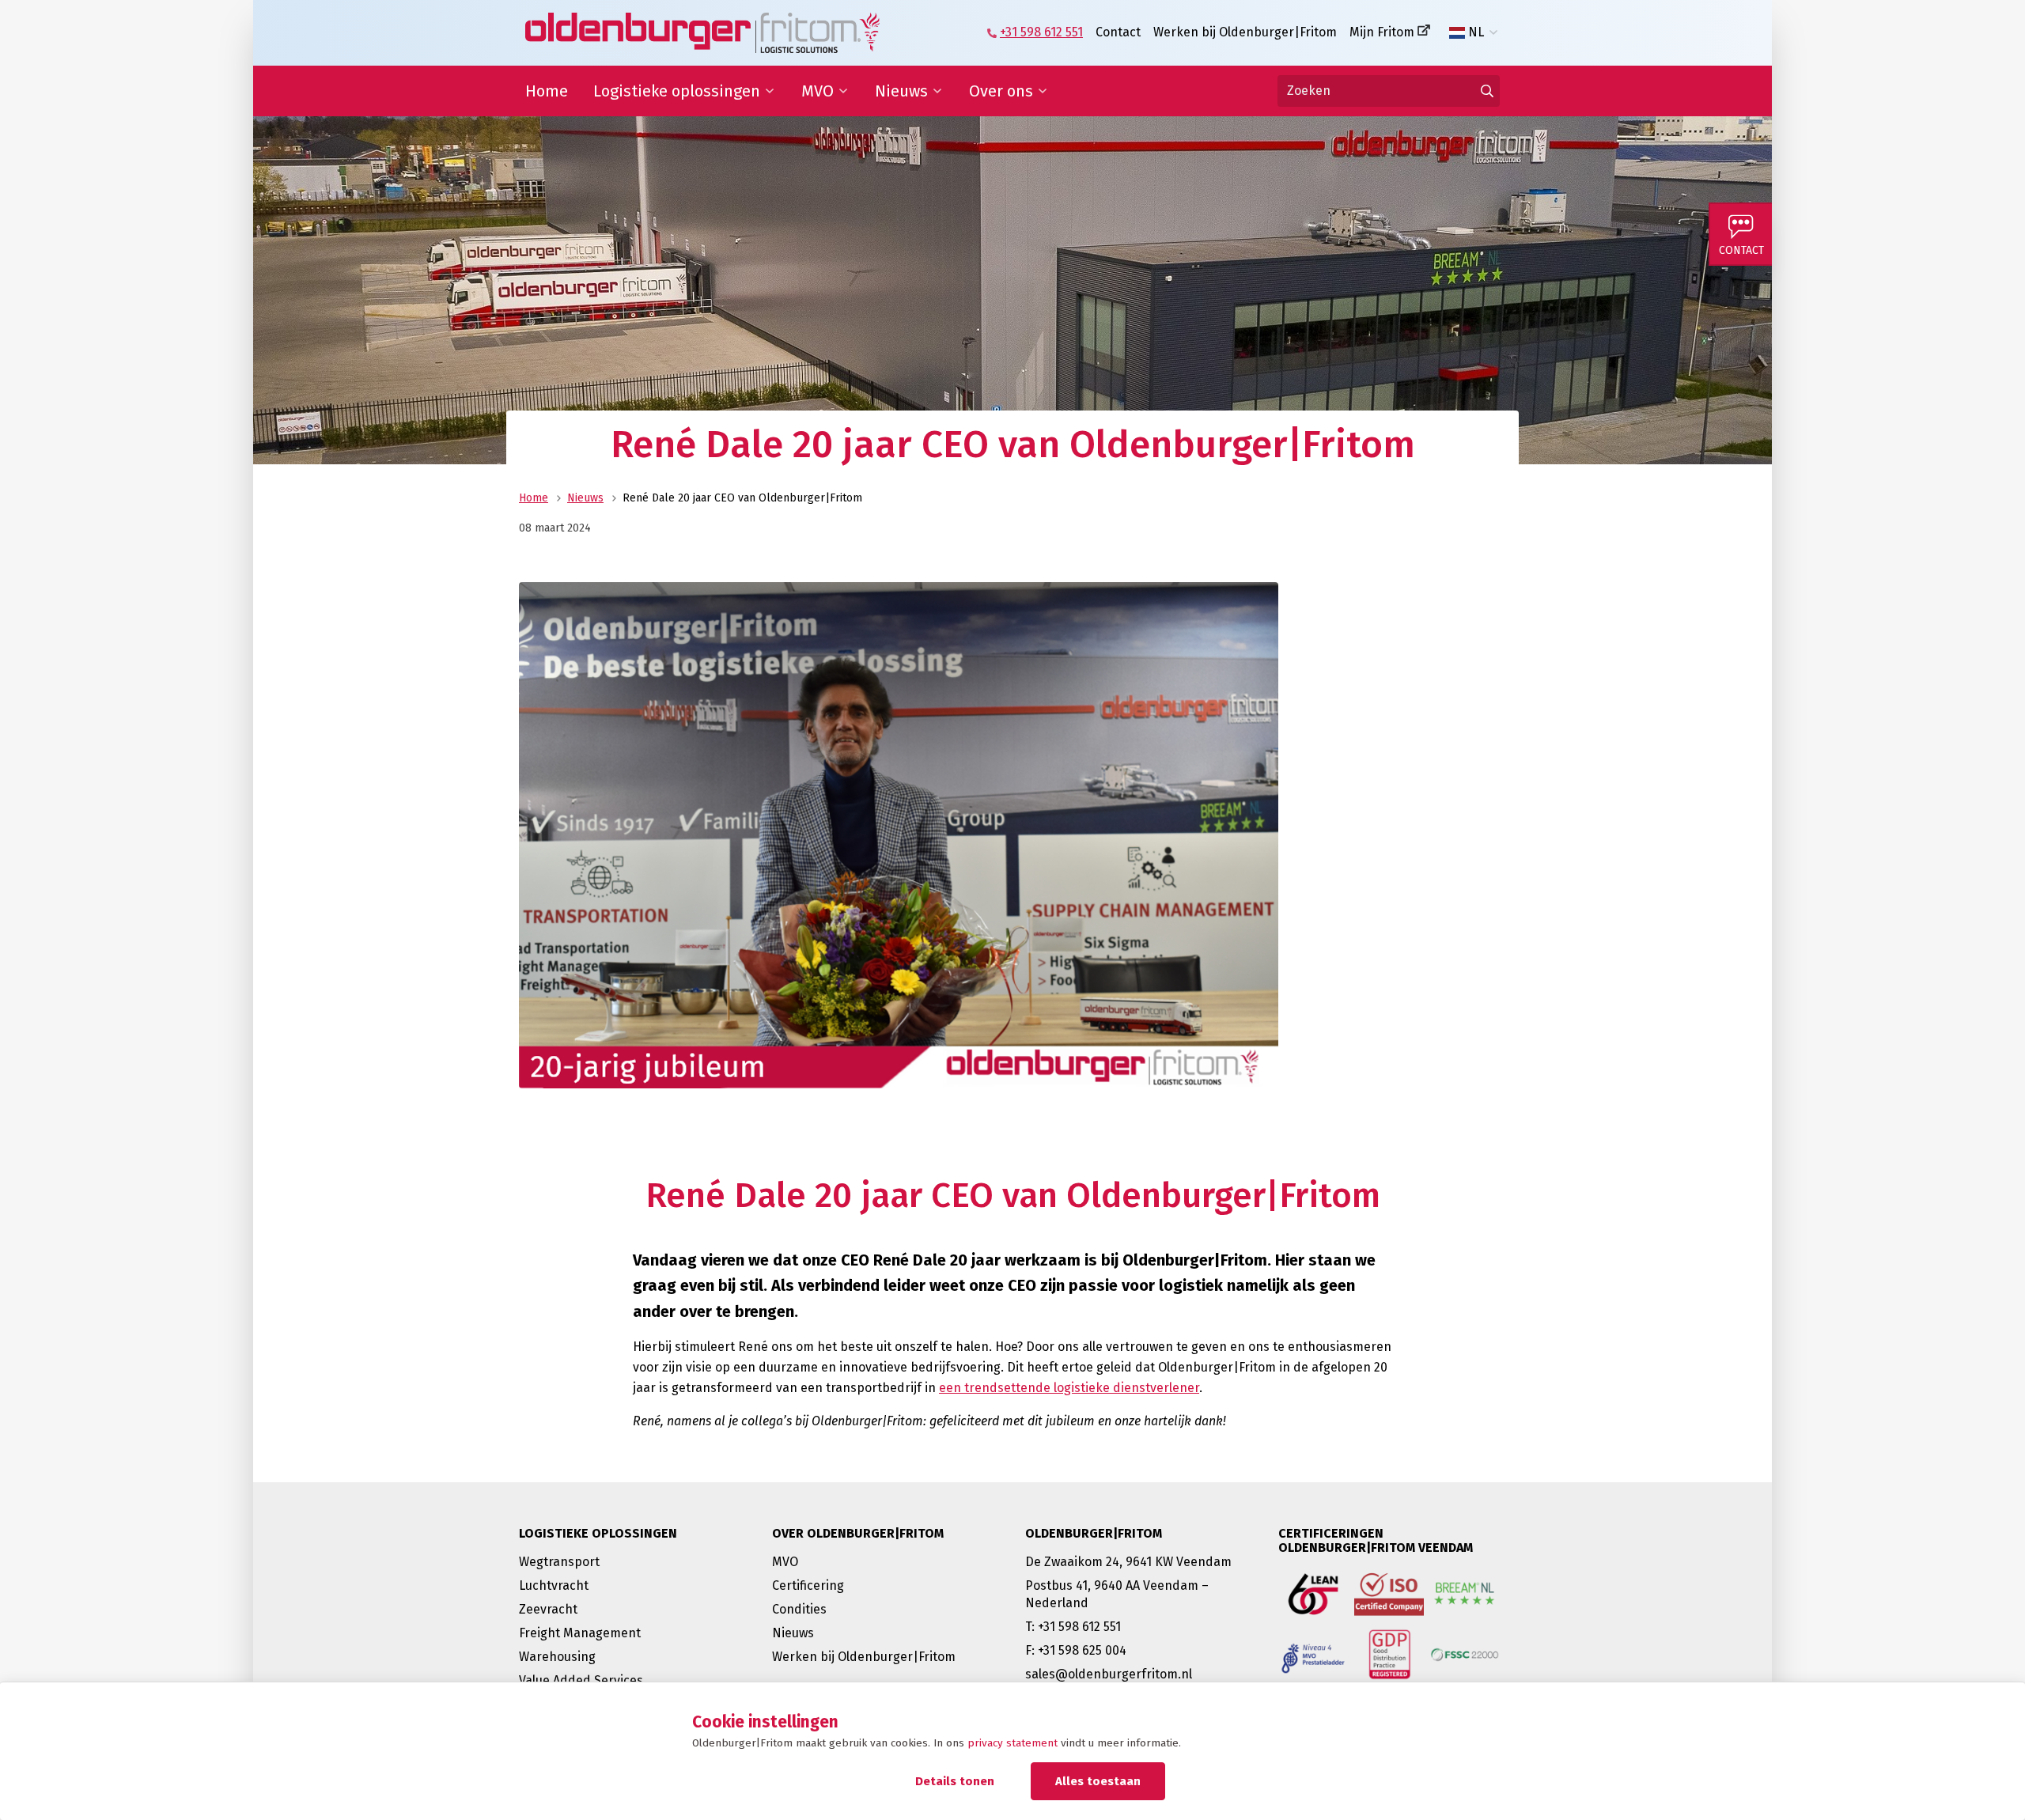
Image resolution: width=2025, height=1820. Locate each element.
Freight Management (580, 1633)
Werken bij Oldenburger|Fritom (1245, 32)
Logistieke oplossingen (677, 91)
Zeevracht (548, 1609)
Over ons (1001, 91)
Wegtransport (559, 1562)
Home (547, 91)
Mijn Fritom (1382, 32)
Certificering (808, 1585)
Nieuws (901, 91)
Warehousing (557, 1657)
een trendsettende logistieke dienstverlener (1069, 1388)
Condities (799, 1609)
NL (1476, 32)
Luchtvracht (554, 1585)
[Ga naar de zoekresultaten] (1487, 91)
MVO (818, 91)
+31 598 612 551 (1041, 32)
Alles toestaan (1098, 1781)
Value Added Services (581, 1680)
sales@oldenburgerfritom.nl (1109, 1674)
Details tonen (955, 1781)
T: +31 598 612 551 (1073, 1627)
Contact (1118, 32)
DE (1476, 58)
